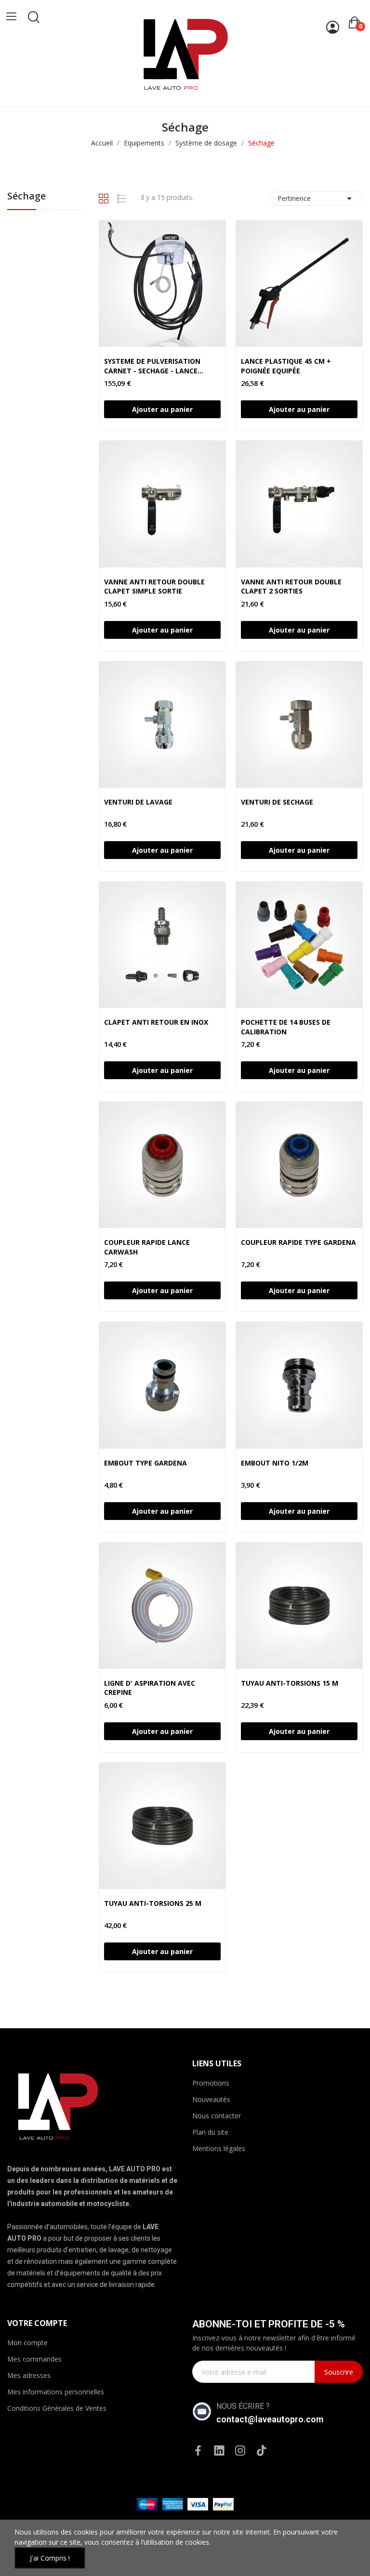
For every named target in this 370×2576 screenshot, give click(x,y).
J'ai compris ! (50, 2558)
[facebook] (198, 2451)
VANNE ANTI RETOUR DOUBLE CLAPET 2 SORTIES (291, 587)
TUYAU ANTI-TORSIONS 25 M (153, 1903)
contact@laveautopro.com (270, 2419)
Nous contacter (217, 2116)
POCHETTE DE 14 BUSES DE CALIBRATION (286, 1027)
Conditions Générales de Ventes (57, 2408)
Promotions (211, 2083)
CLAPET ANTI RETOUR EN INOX (156, 1022)
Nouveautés (211, 2099)
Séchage (26, 197)
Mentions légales (219, 2148)
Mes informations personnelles (56, 2392)
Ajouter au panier (162, 409)
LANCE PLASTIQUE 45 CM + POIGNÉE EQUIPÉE (286, 366)
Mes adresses (29, 2375)
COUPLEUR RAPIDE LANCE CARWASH (147, 1247)
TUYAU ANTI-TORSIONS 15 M (290, 1683)
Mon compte (27, 2343)
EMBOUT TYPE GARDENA (145, 1463)
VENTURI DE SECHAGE (277, 802)
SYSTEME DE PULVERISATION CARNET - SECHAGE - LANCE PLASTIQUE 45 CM (152, 366)
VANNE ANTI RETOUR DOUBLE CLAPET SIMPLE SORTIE (154, 587)
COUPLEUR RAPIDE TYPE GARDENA (298, 1242)
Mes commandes (34, 2359)
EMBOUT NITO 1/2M (275, 1463)
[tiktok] (262, 2451)
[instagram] (240, 2451)
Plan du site (210, 2132)
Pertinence (316, 198)
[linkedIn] (219, 2451)
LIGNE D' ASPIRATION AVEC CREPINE (150, 1688)
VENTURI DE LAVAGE (138, 802)
